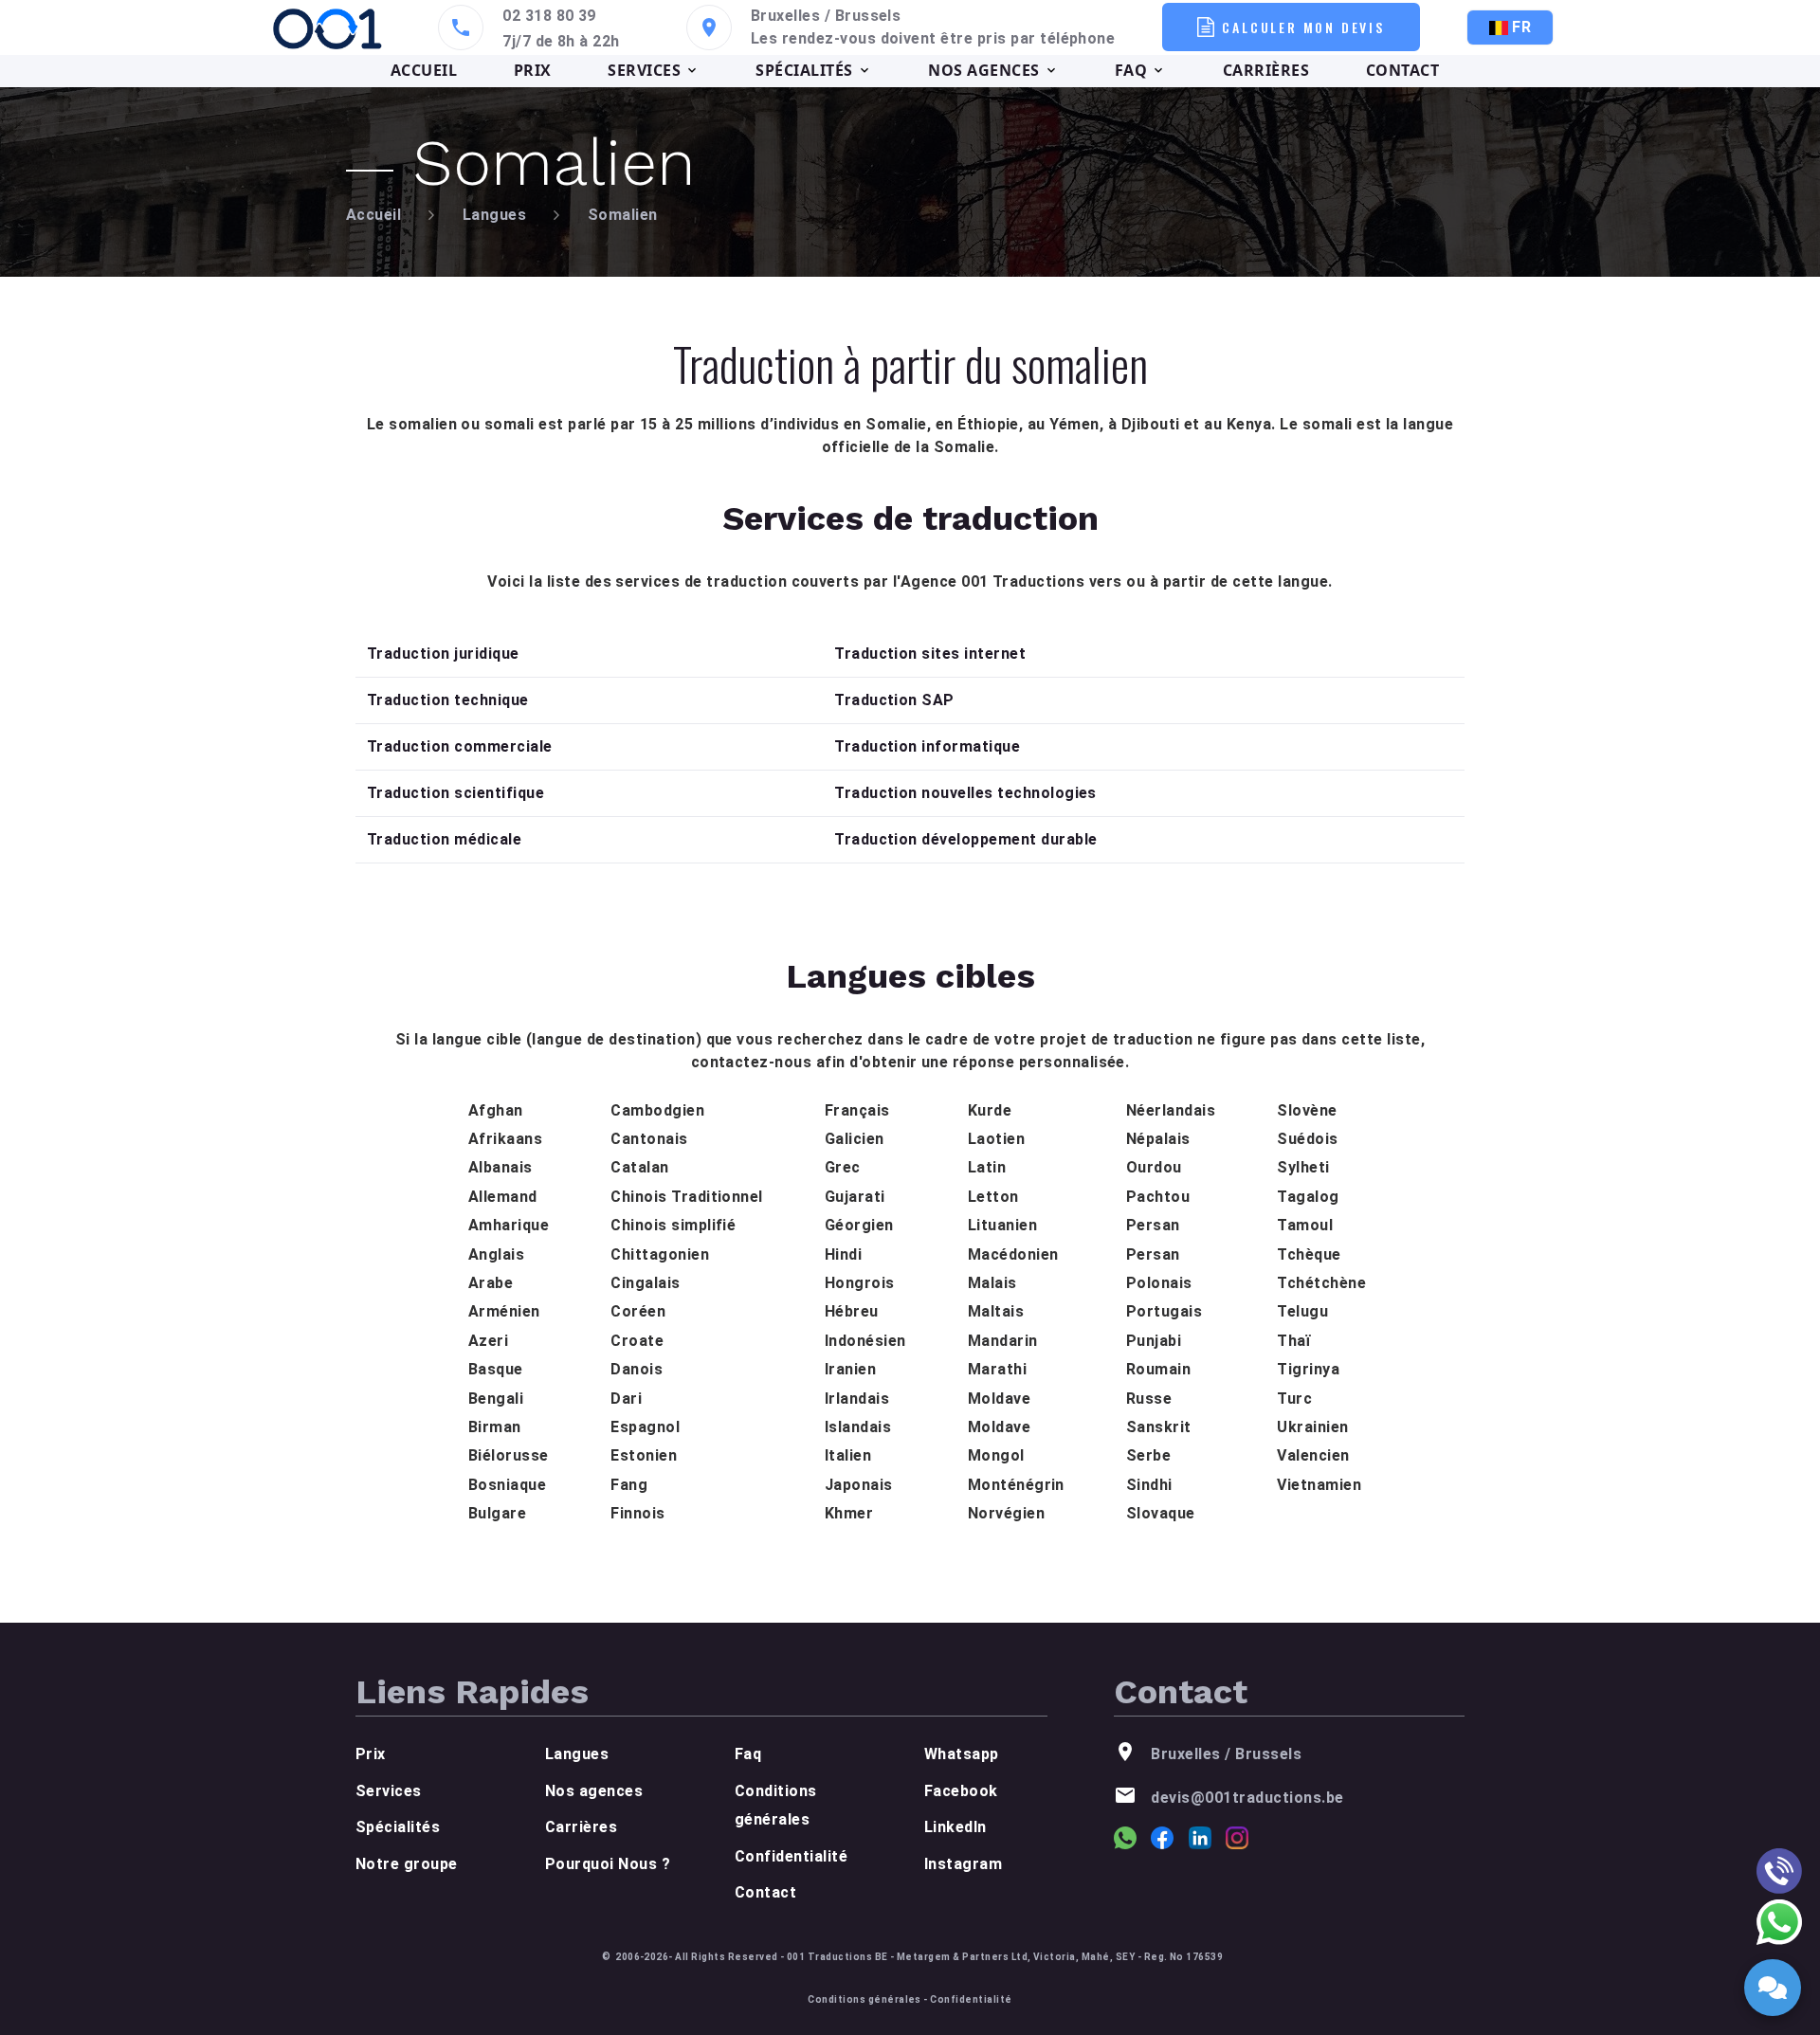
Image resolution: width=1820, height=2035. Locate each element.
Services (389, 1791)
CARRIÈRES (1266, 70)
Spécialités (398, 1827)
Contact (765, 1892)
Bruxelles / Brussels (826, 16)
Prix (371, 1754)
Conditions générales (864, 1999)
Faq (748, 1754)
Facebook (961, 1791)
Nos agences (594, 1791)
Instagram (963, 1864)
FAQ (1131, 70)
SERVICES (644, 70)
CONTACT (1402, 70)
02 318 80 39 (549, 16)
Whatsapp (962, 1754)
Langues (494, 215)
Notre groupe (407, 1864)
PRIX (533, 70)
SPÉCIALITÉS (804, 70)
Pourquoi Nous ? (608, 1864)
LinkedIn (955, 1827)
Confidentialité (791, 1856)
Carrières (581, 1827)
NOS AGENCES (983, 70)
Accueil (373, 215)
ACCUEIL (424, 70)
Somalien (623, 215)
